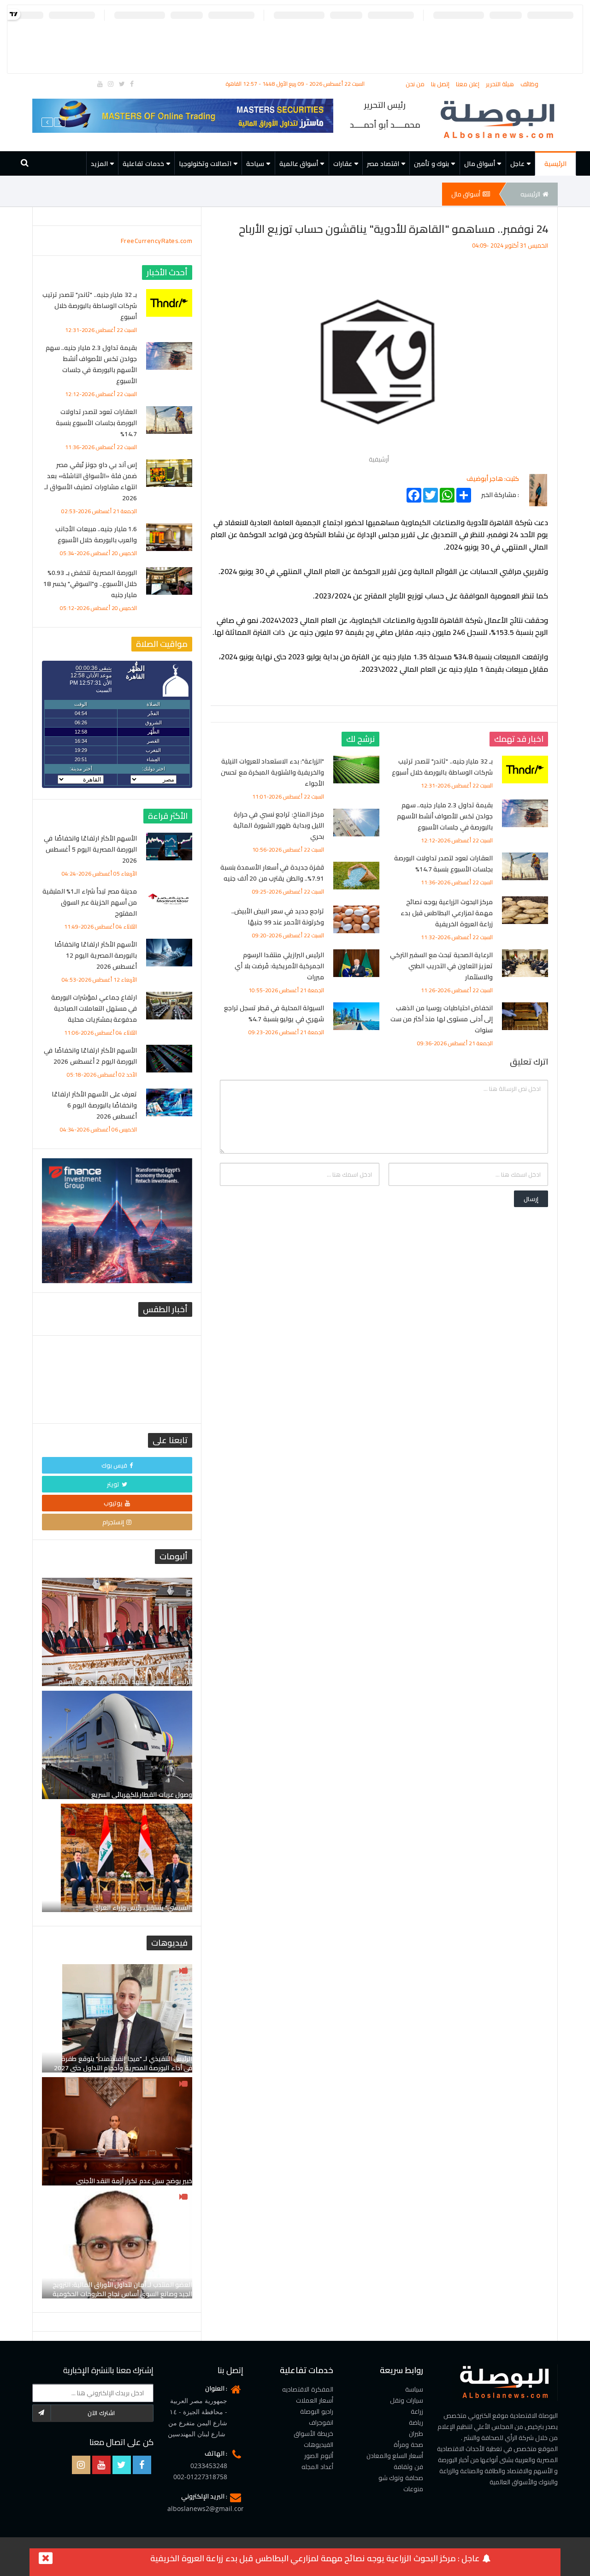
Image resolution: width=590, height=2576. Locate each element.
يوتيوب (113, 1503)
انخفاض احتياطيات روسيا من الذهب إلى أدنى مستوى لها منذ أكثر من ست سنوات (442, 1019)
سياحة (255, 164)
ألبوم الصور (319, 2456)
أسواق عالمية (299, 164)
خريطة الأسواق (313, 2434)
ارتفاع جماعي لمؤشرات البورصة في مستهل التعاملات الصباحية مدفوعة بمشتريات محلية (94, 1008)
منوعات (413, 2489)
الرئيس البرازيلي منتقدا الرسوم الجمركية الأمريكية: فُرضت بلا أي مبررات (279, 966)
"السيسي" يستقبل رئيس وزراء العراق (143, 1907)
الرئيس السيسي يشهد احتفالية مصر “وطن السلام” (124, 1682)
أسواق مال (480, 164)
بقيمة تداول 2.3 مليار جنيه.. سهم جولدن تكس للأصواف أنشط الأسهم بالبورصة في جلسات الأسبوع (445, 816)
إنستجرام (113, 1522)
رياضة (416, 2422)
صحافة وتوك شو (401, 2478)
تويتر (113, 1484)
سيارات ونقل (407, 2400)
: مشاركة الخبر (500, 493)
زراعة (417, 2411)
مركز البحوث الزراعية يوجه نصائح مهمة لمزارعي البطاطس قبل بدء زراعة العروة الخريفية (447, 913)
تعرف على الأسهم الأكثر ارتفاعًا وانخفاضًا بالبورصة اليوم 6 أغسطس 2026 (94, 1105)
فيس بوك (115, 1465)
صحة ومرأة (408, 2445)
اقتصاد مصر (383, 164)
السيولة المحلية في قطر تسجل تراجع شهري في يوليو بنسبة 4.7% (274, 1013)
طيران (416, 2434)
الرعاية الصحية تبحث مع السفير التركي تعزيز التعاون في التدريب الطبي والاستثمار (442, 966)
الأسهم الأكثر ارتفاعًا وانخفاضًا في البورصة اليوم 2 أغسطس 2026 (90, 1056)
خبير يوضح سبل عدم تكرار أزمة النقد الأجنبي (134, 2181)
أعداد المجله (317, 2467)
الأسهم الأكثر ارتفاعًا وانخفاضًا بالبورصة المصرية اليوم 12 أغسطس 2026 (96, 955)
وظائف (529, 84)
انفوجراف (321, 2422)
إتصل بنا (441, 84)
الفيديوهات (319, 2445)
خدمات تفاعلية (143, 164)
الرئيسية (555, 164)
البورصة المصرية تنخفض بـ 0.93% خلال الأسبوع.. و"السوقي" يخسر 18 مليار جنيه (90, 584)
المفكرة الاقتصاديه (308, 2389)
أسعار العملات (315, 2400)
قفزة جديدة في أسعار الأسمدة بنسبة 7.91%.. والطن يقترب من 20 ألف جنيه (272, 873)
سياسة (414, 2389)
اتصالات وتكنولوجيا (205, 164)
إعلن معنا (469, 84)
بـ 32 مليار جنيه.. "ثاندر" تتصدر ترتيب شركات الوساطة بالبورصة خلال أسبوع (442, 767)
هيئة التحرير (501, 84)
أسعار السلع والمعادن (395, 2456)
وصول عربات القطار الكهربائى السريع (142, 1794)
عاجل (517, 164)
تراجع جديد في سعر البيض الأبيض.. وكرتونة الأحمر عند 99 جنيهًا (278, 917)
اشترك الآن (101, 2413)
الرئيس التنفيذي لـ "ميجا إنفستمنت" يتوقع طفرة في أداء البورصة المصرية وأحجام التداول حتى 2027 (123, 2063)
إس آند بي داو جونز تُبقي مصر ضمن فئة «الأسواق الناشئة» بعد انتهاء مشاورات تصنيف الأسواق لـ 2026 (91, 481)
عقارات (343, 164)
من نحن (416, 84)
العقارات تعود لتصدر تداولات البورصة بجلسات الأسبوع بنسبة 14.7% (443, 864)
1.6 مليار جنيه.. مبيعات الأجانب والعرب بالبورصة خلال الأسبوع (96, 534)
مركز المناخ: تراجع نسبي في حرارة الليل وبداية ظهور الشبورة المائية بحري (279, 825)
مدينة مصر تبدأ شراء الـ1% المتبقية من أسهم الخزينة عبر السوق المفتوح (90, 902)
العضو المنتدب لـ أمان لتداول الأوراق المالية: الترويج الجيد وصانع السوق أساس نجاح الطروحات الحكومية (123, 2289)
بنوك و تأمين (431, 164)
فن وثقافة (408, 2467)
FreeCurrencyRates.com (157, 241)
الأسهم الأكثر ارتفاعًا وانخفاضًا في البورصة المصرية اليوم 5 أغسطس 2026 (90, 849)
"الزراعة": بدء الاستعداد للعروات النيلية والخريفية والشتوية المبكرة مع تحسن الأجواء (272, 772)
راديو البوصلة (317, 2411)
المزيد (99, 164)
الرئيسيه (530, 194)
